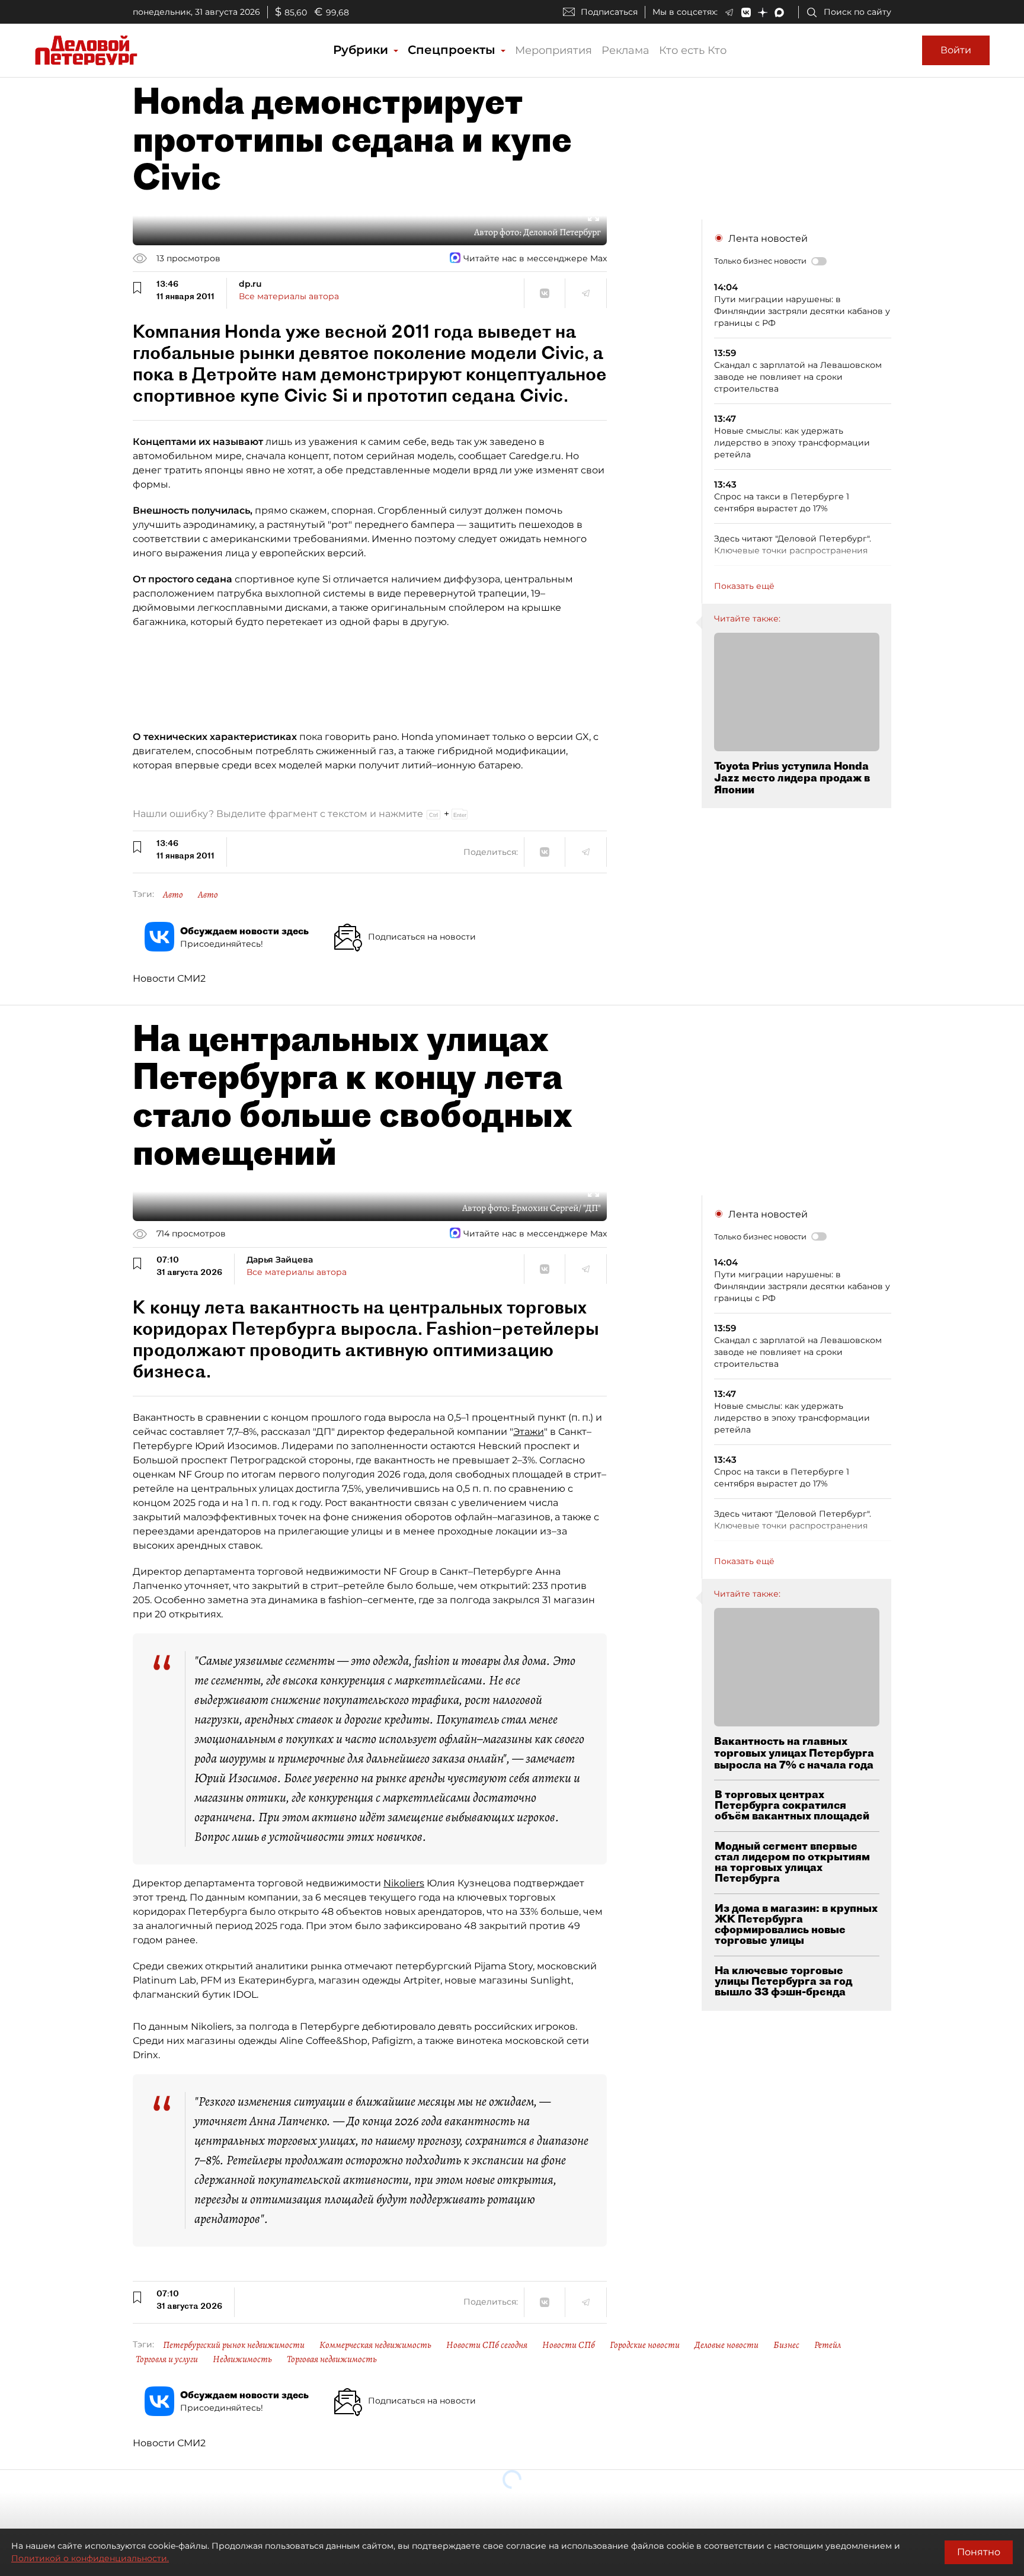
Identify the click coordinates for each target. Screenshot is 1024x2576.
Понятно (979, 2552)
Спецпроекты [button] (453, 50)
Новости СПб (569, 2345)
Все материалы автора (289, 296)
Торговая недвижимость (332, 2359)
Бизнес (786, 2345)
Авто (173, 895)
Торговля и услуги (167, 2359)
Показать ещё (744, 586)
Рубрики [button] (362, 50)
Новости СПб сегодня (487, 2345)
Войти (956, 50)
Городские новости (645, 2345)
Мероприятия (553, 50)
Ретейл (828, 2345)
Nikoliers (404, 1883)
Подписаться (609, 12)
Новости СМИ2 (169, 978)
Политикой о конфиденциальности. (90, 2558)
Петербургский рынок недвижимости (234, 2345)
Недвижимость (242, 2359)
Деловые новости (727, 2345)
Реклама (625, 50)
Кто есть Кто (693, 50)
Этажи (529, 1432)
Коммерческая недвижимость (375, 2345)
